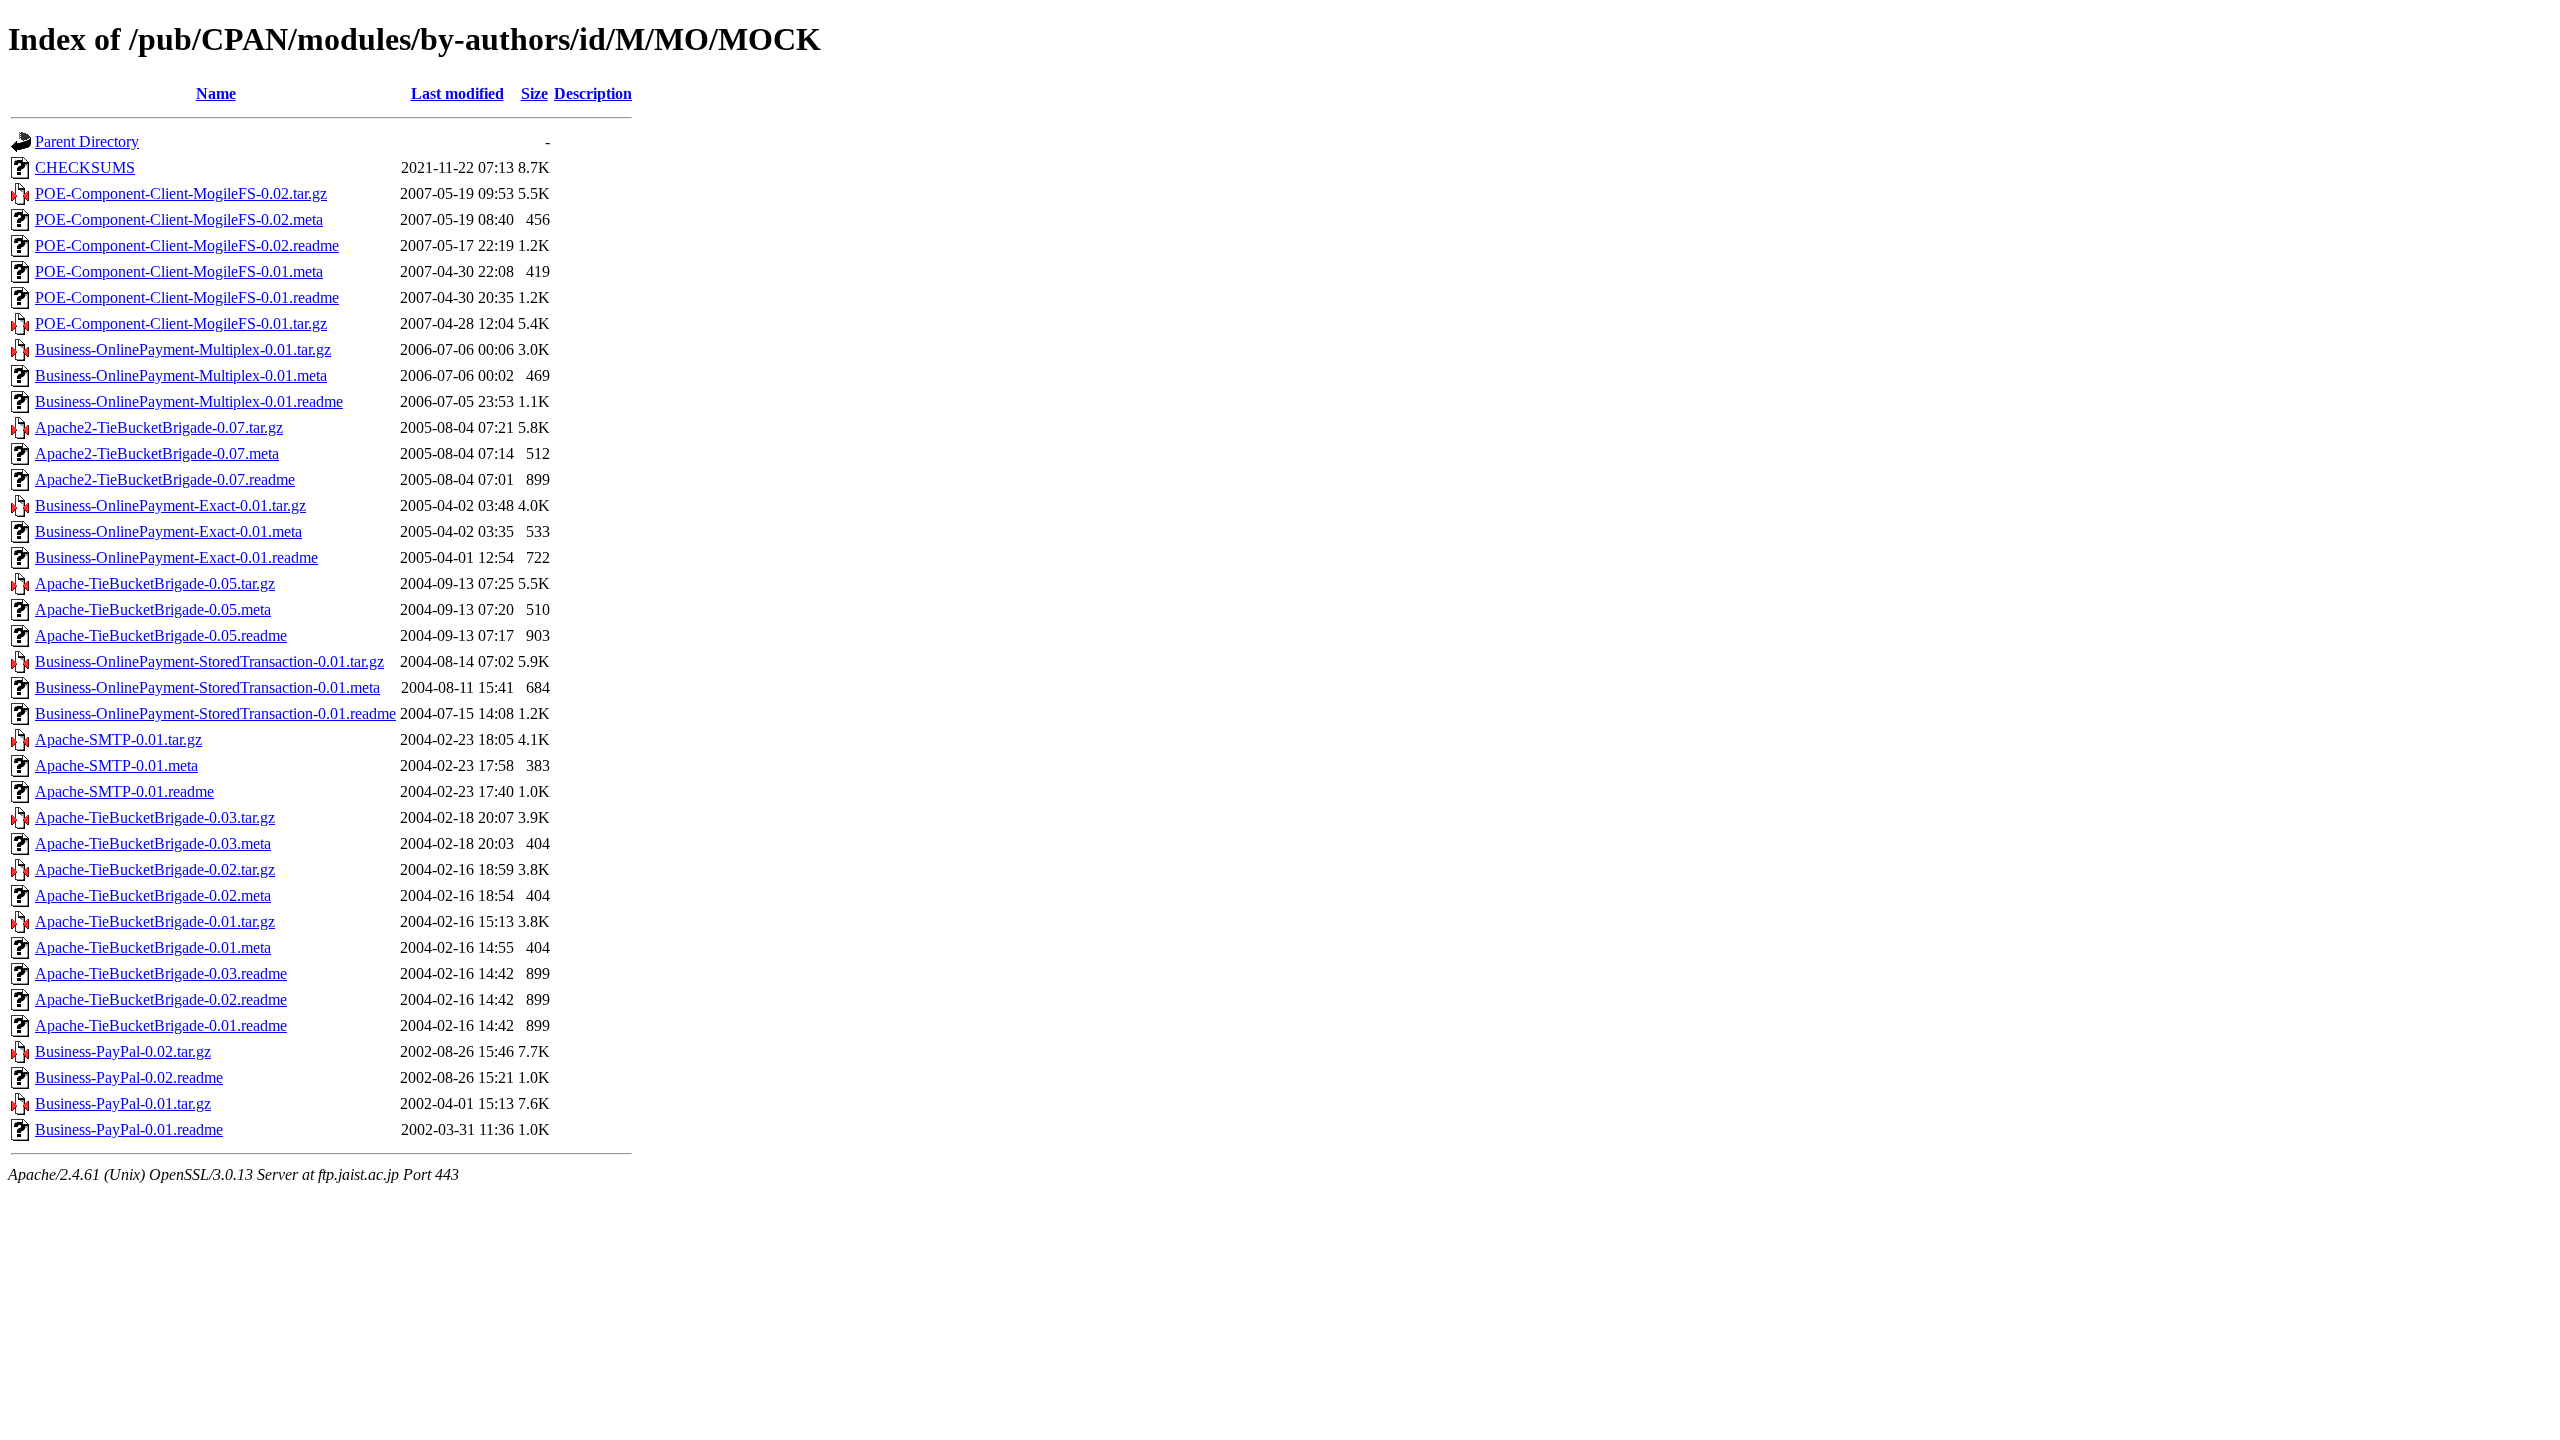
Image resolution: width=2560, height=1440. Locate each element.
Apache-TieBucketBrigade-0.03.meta (153, 843)
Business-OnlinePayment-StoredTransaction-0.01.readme (215, 713)
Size (534, 93)
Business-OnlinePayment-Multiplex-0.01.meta (181, 375)
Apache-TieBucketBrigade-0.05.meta (153, 609)
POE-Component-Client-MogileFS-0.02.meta (179, 219)
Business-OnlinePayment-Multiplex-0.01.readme (189, 401)
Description (593, 93)
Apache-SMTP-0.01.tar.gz (118, 739)
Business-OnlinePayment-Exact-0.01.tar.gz (170, 505)
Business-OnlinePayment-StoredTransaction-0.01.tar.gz (209, 661)
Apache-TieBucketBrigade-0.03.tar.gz (155, 817)
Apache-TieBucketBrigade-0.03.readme (161, 973)
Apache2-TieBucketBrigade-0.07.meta (157, 453)
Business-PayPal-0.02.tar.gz (123, 1051)
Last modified (457, 93)
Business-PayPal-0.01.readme (129, 1129)
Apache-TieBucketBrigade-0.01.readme (161, 1025)
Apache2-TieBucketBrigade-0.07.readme (165, 479)
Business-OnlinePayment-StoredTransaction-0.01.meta (207, 687)
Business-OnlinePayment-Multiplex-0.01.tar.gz (183, 349)
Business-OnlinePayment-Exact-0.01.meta (168, 531)
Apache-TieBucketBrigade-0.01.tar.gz (155, 921)
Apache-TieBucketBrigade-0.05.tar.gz (155, 583)
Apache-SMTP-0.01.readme (124, 791)
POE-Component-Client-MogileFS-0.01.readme (187, 297)
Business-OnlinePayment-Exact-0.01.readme (176, 557)
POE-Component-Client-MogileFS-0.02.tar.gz (181, 193)
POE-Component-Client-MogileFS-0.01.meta (179, 271)
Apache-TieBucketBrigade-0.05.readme (161, 635)
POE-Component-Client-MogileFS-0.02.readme (187, 245)
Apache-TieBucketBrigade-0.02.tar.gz (155, 869)
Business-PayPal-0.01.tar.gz (123, 1103)
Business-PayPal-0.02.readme (129, 1077)
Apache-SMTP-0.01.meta (116, 765)
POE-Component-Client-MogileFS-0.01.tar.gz (181, 323)
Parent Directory (87, 141)
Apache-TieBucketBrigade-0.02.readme (161, 999)
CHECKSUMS (85, 167)
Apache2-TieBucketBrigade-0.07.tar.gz (159, 427)
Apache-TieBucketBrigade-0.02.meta (153, 895)
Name (216, 93)
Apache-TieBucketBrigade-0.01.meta (153, 947)
